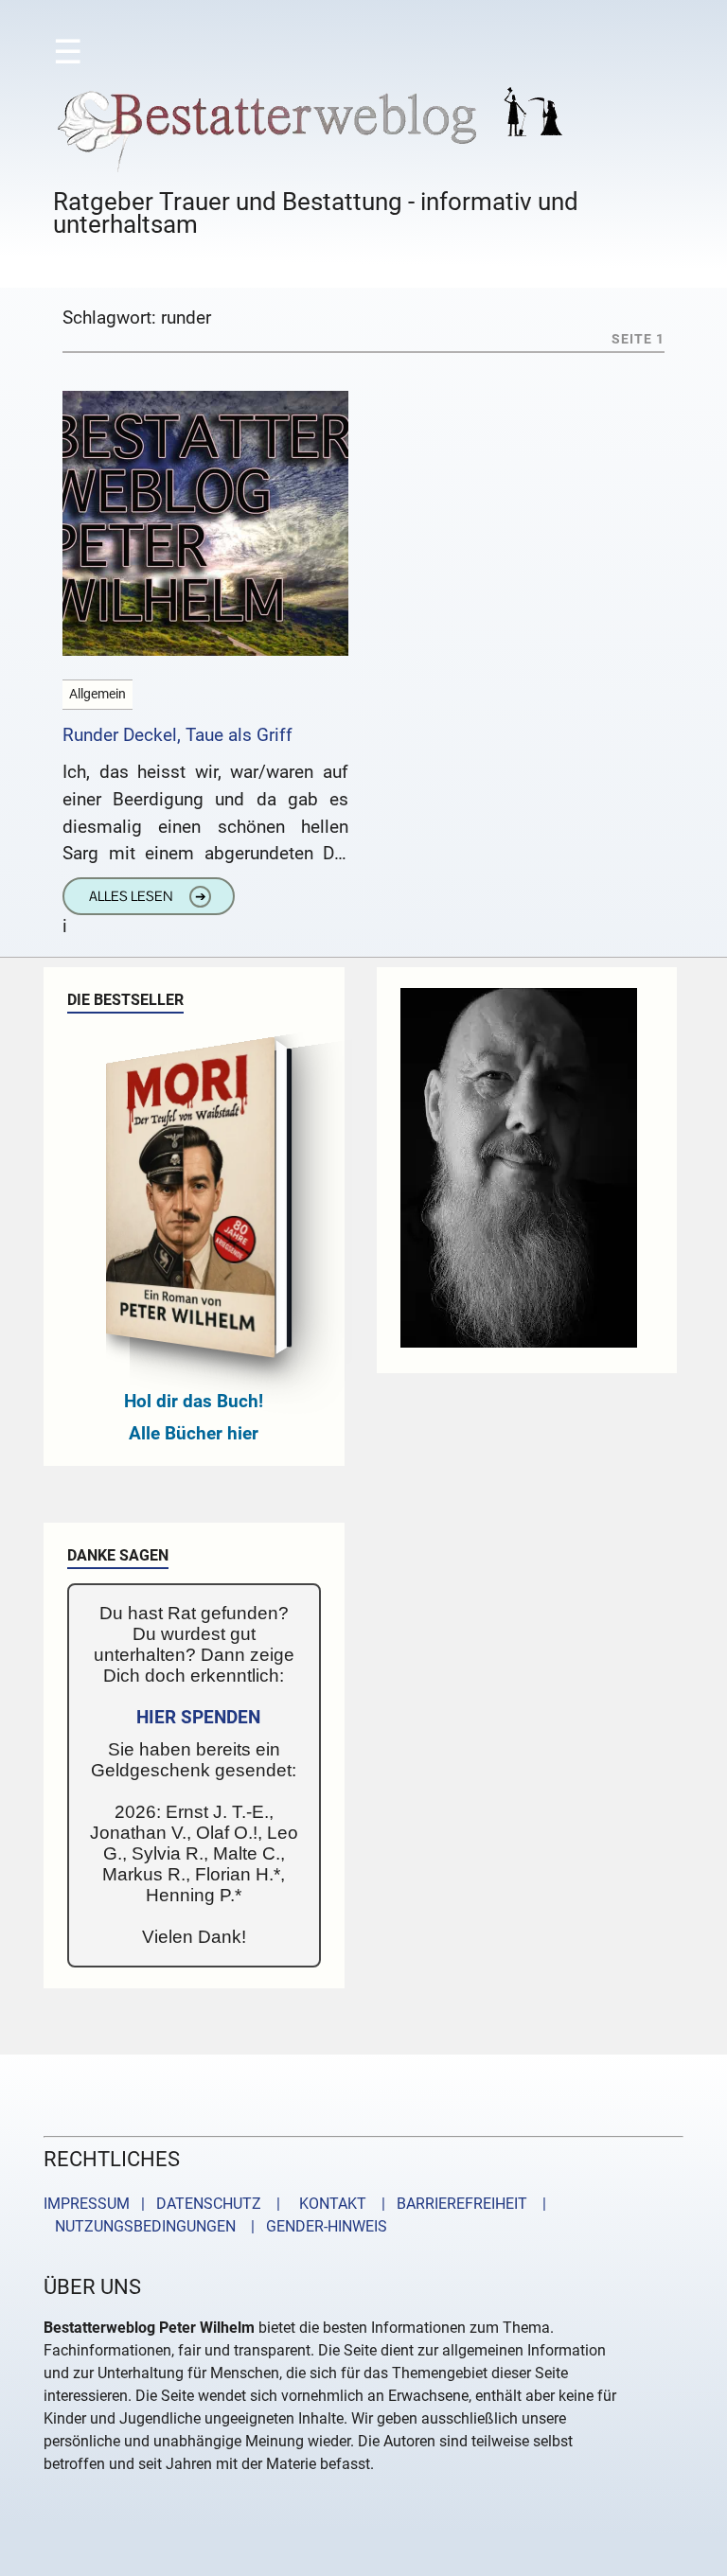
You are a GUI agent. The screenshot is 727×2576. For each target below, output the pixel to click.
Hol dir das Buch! (194, 1401)
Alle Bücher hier (194, 1433)
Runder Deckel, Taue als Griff (177, 735)
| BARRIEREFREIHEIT (449, 2204)
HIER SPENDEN (198, 1717)
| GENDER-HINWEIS (313, 2226)
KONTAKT (329, 2204)
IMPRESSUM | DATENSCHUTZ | (166, 2204)
